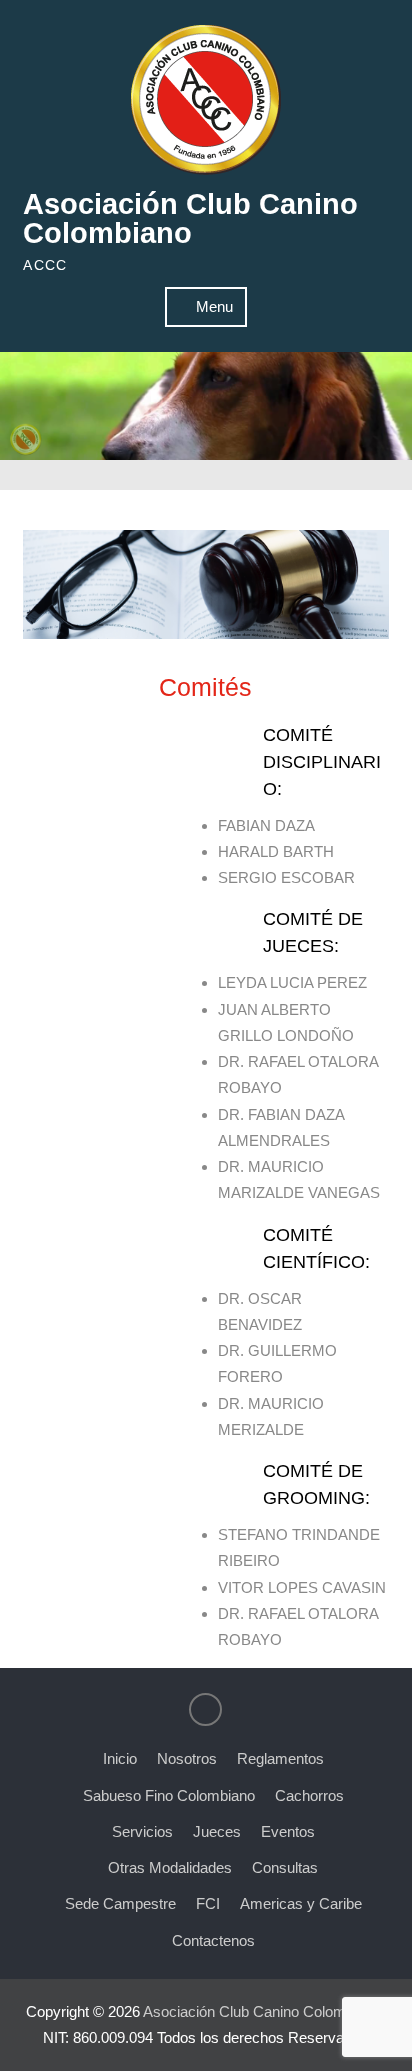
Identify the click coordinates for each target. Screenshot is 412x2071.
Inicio (120, 1758)
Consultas (285, 1867)
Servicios (142, 1831)
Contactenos (213, 1940)
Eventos (288, 1831)
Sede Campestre (120, 1903)
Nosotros (187, 1758)
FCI (208, 1903)
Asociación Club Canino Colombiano (190, 218)
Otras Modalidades (170, 1867)
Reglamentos (280, 1758)
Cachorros (309, 1795)
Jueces (217, 1831)
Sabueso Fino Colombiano (169, 1795)
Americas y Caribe (301, 1903)
